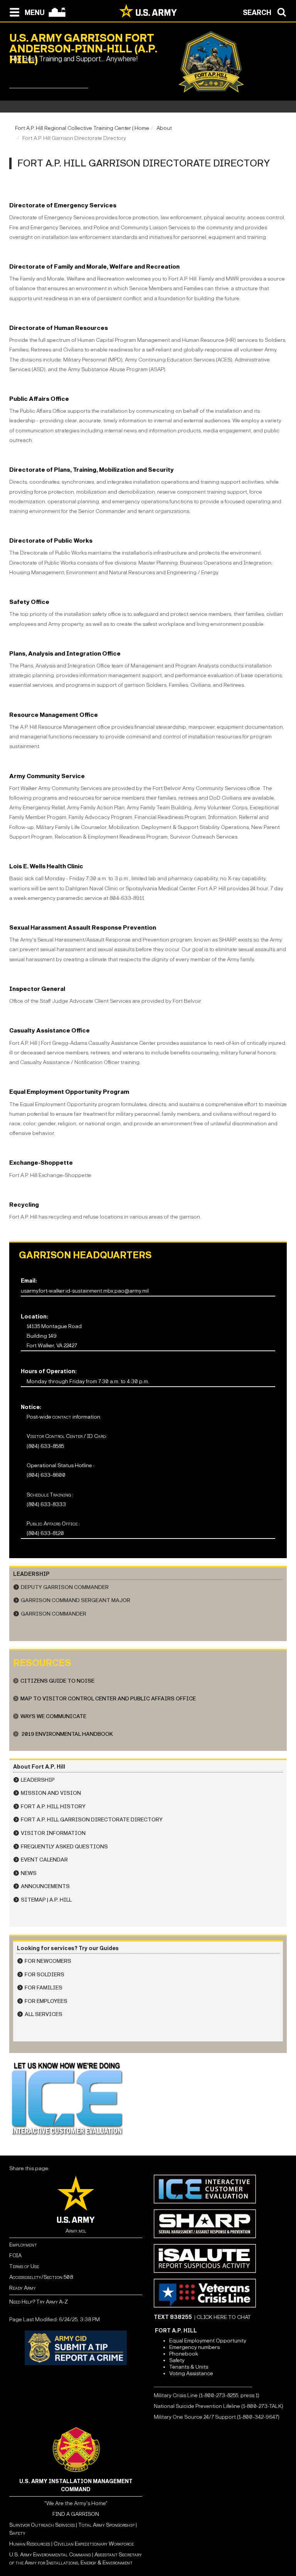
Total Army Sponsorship (106, 2525)
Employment (23, 2245)
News (29, 1873)
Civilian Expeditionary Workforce (94, 2544)
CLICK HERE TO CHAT (224, 2317)
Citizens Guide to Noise (57, 1681)
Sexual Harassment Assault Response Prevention (83, 927)
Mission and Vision (51, 1793)
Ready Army (23, 2288)
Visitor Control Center (55, 1436)
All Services (44, 2014)
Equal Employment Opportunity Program (69, 1092)
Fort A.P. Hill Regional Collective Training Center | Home (82, 128)
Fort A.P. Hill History (53, 1807)
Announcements (45, 1886)
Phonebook (184, 2354)
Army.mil (76, 2231)
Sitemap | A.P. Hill (46, 1900)
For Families (44, 1988)
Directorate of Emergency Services (63, 205)
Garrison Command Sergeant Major (76, 1600)
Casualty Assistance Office (50, 1030)
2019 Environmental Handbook (67, 1734)
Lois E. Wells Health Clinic (46, 866)
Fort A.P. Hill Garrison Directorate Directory (92, 1820)
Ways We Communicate (53, 1716)
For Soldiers (45, 1975)
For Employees (46, 2001)
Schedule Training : (50, 1495)
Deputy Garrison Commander (65, 1587)
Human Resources (30, 2544)
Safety (177, 2360)
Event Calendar (44, 1860)
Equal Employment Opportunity (208, 2341)
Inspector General (37, 989)
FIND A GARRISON (76, 2514)
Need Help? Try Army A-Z (39, 2302)
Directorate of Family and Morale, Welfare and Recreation (94, 267)
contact (62, 1417)
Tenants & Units (189, 2367)
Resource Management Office (54, 715)
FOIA (15, 2256)
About (164, 128)
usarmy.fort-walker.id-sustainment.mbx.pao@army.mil (85, 1291)
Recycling (24, 1205)
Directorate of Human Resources (59, 328)
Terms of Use (24, 2266)
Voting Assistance (191, 2373)
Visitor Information (53, 1833)
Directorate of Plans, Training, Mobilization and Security (92, 470)
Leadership (38, 1780)
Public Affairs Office (39, 399)
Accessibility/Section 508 (41, 2277)
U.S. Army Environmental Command (50, 2555)
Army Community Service (47, 776)
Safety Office (29, 602)
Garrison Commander (54, 1614)
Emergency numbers (194, 2347)
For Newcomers (48, 1961)
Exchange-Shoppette (41, 1163)
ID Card (96, 1436)
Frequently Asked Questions (64, 1847)
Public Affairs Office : (53, 1524)
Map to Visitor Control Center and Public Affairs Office (108, 1699)
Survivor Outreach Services (42, 2525)
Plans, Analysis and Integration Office (65, 653)
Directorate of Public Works (51, 541)
